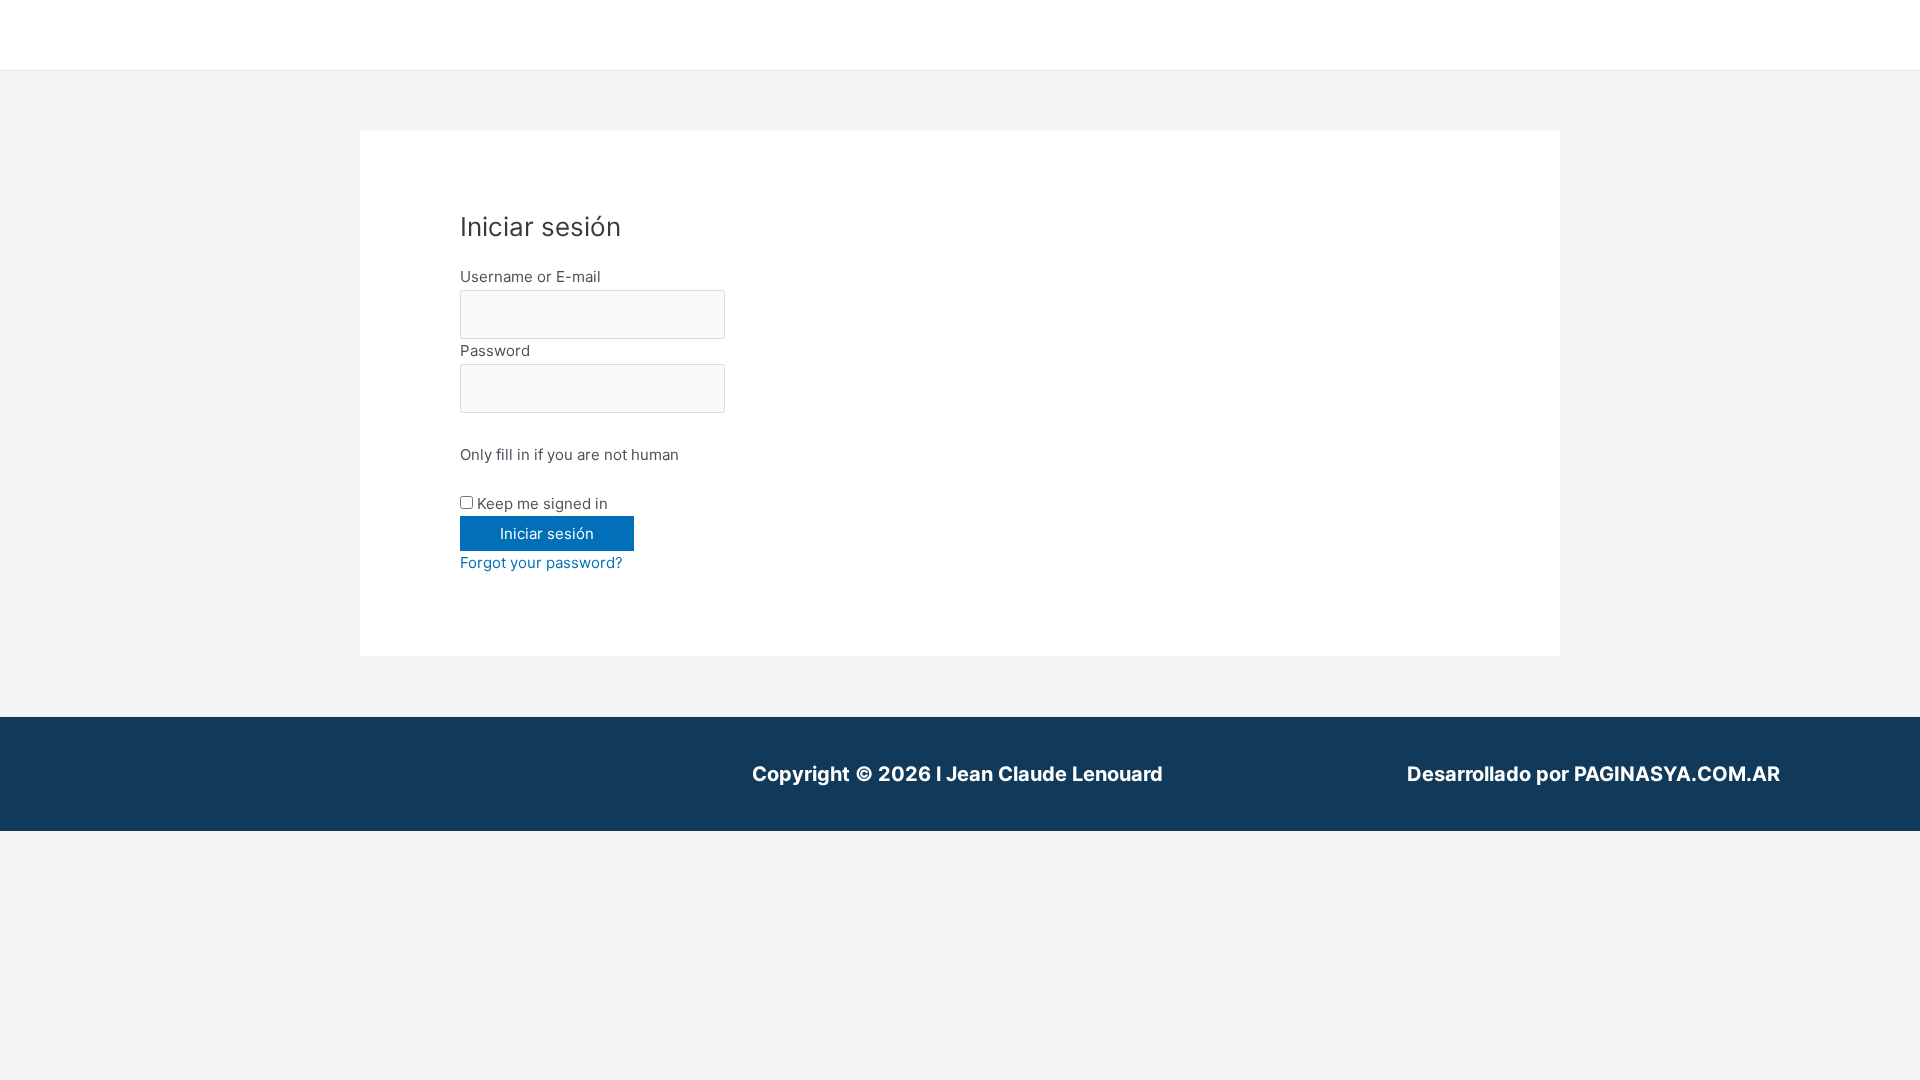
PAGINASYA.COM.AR (1677, 774)
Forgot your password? (541, 562)
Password (495, 350)
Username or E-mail (530, 276)
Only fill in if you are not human (569, 454)
